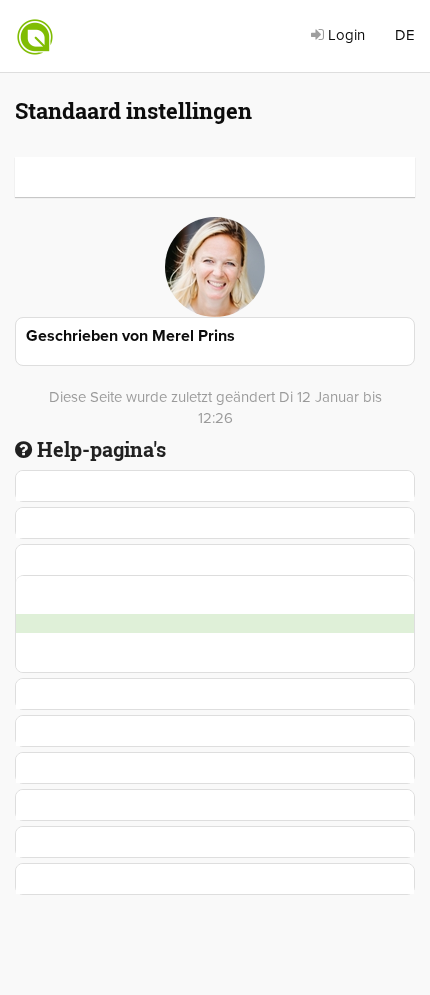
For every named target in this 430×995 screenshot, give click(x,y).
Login (344, 35)
